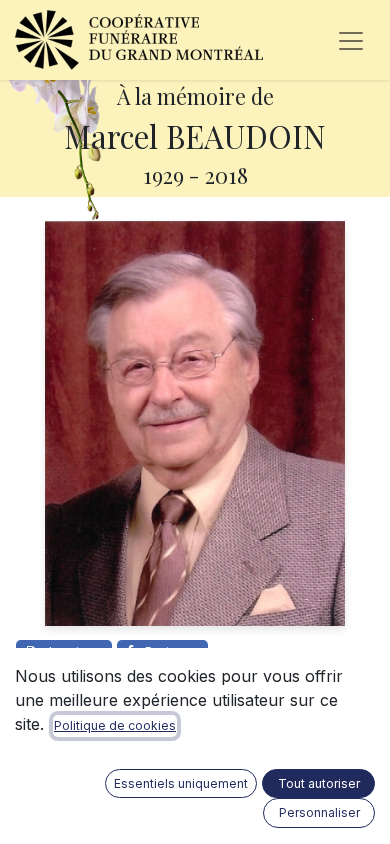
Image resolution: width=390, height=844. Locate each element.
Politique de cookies (115, 725)
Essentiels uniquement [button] (181, 783)
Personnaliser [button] (319, 812)
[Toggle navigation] (351, 40)
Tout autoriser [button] (319, 783)
